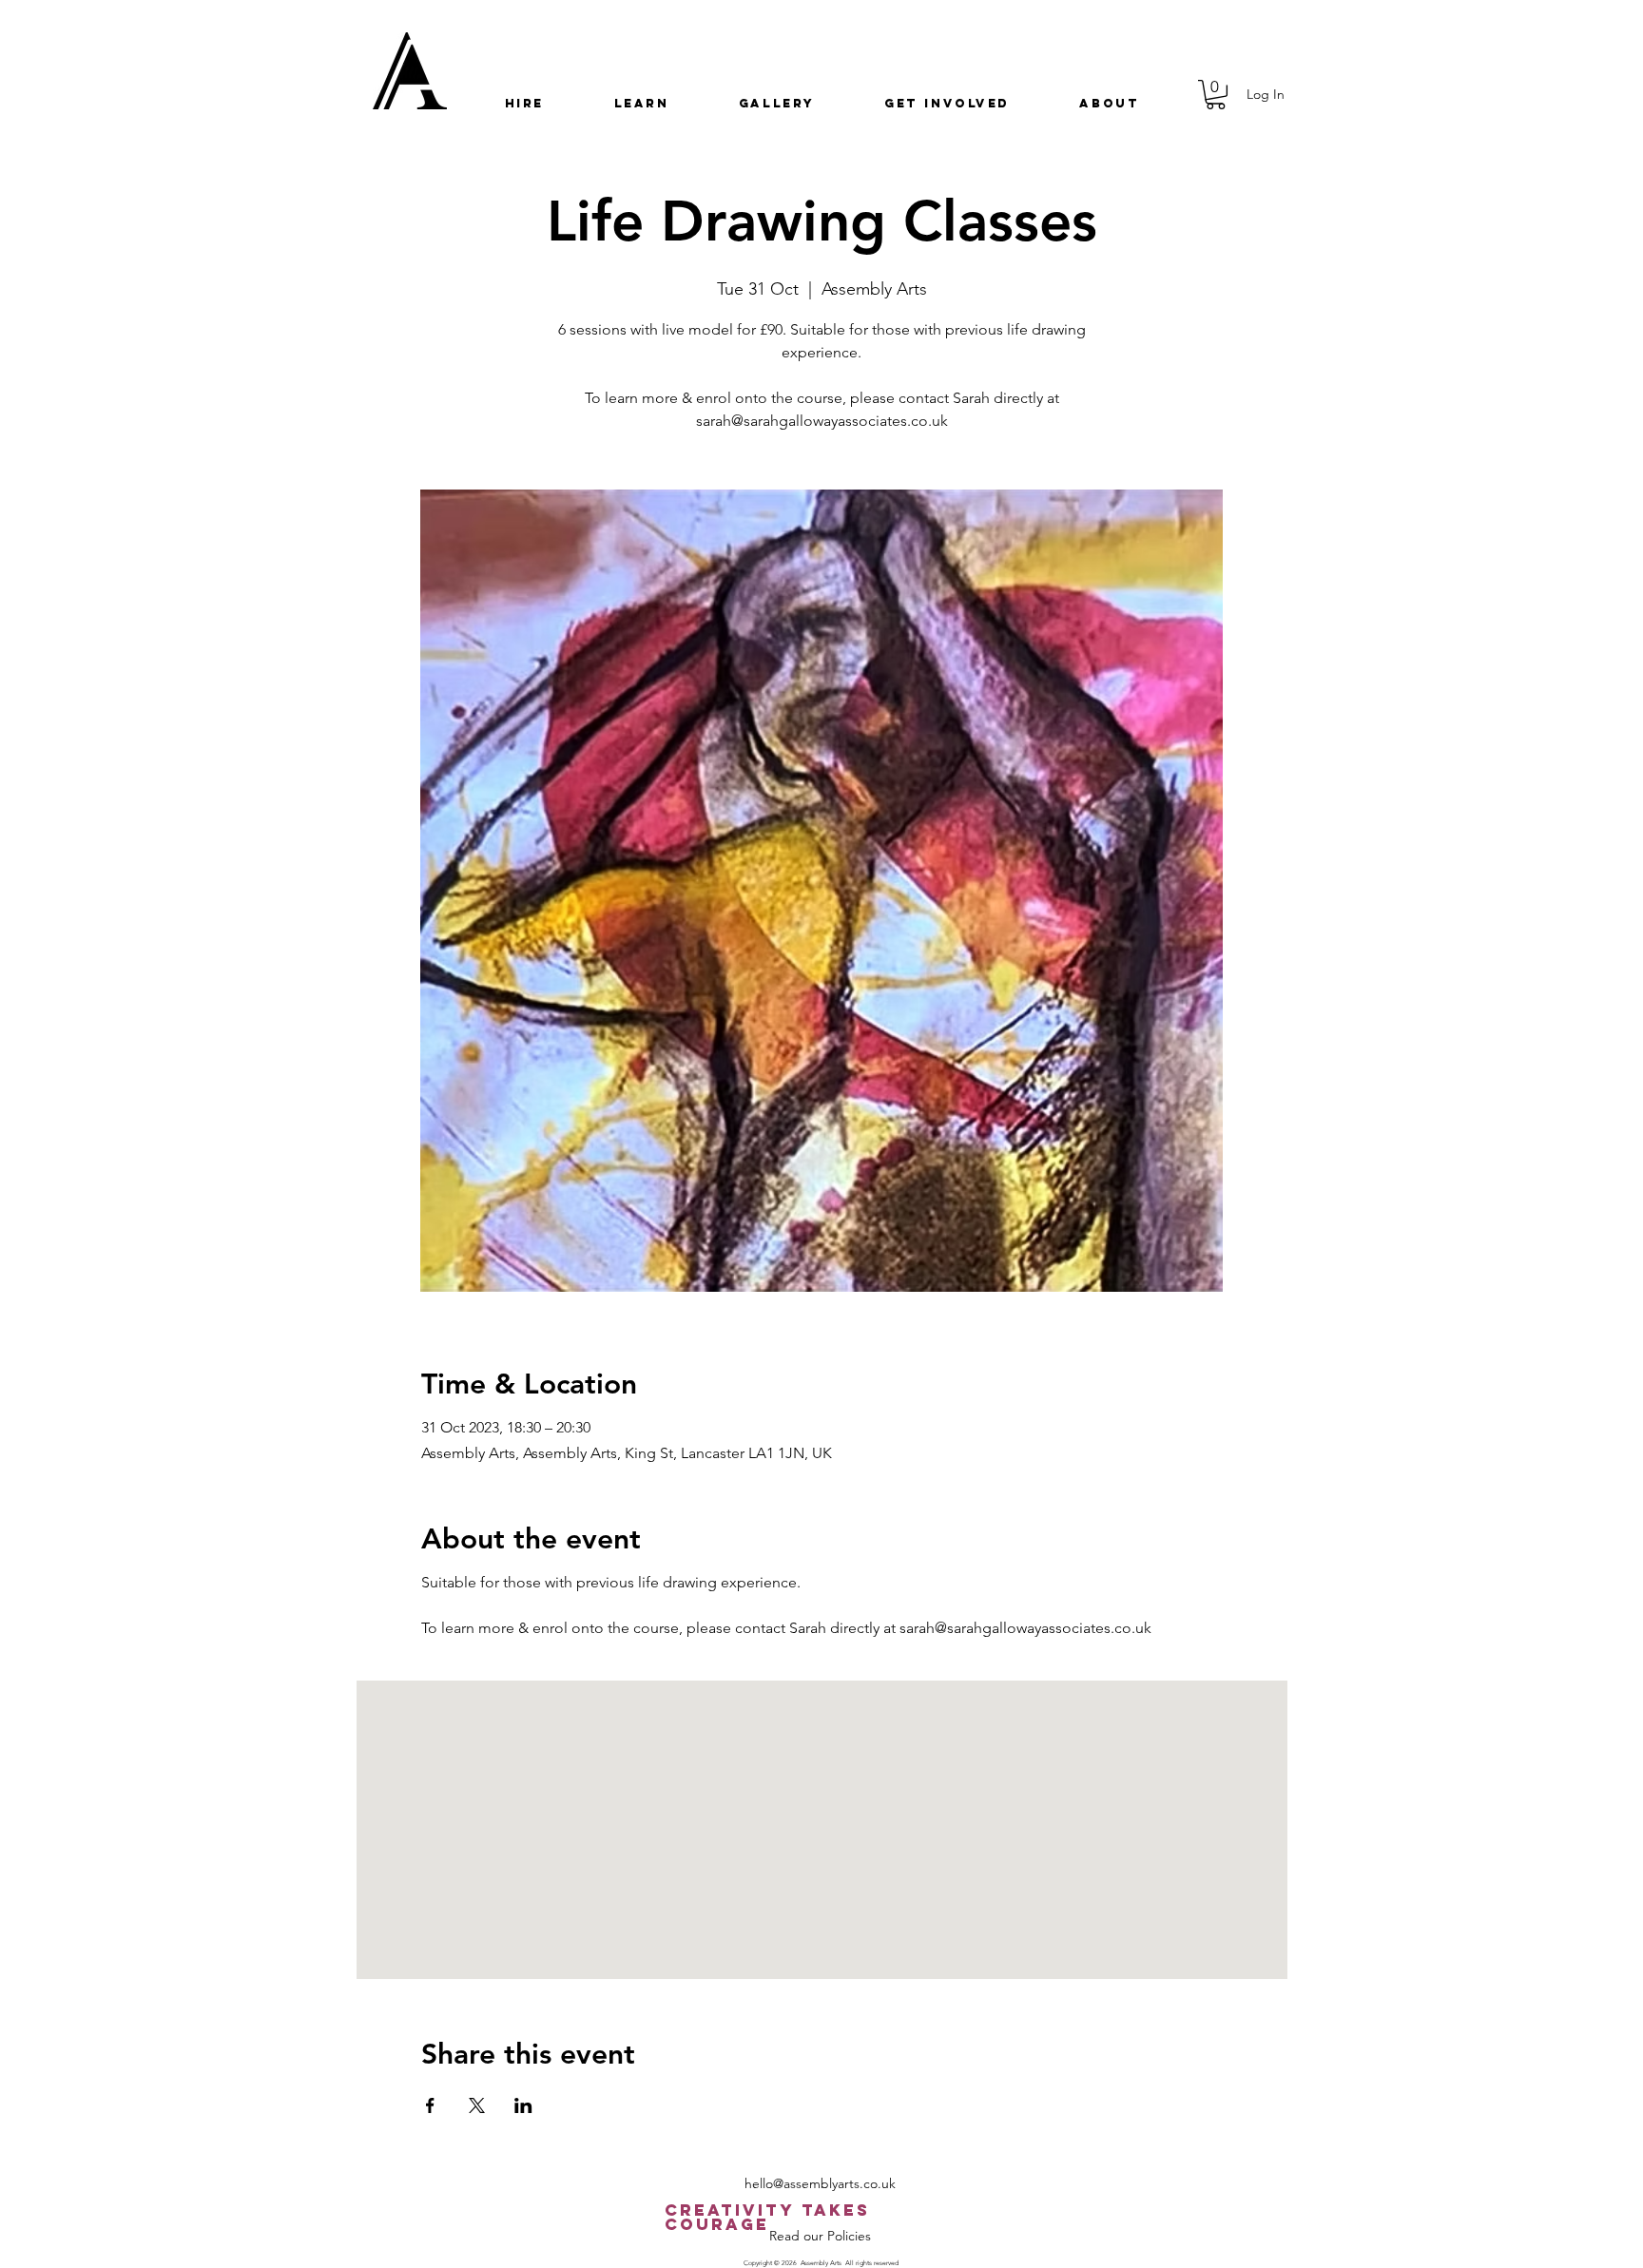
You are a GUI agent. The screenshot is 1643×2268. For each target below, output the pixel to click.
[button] (524, 103)
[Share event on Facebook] (430, 2105)
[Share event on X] (477, 2105)
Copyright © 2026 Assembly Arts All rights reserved (821, 2263)
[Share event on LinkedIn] (523, 2105)
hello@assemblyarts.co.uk (820, 2183)
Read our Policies (820, 2236)
